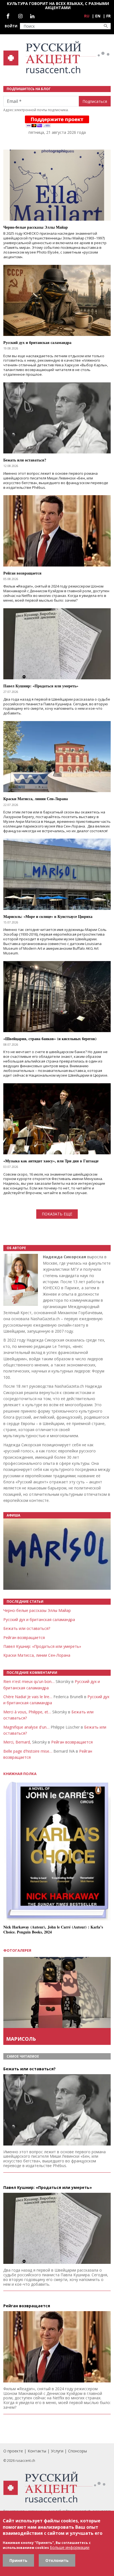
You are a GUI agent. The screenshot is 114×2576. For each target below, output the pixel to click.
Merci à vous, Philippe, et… (27, 1712)
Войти (11, 26)
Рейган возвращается (24, 1637)
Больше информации (70, 2547)
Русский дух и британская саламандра (39, 1620)
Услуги (57, 2451)
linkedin (32, 16)
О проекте (13, 2451)
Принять (18, 2560)
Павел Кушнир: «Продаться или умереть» (42, 1646)
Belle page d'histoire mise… (28, 1751)
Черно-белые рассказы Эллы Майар (37, 1610)
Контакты (37, 2451)
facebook (8, 16)
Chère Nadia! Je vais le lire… (28, 1697)
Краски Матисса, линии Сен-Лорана (37, 1655)
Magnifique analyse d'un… (26, 1727)
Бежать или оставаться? (27, 1628)
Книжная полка (20, 1774)
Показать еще (57, 1214)
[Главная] (57, 57)
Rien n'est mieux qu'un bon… (29, 1681)
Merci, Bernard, (17, 1742)
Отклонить (57, 2560)
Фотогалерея (17, 1950)
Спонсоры (77, 2451)
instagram (20, 16)
